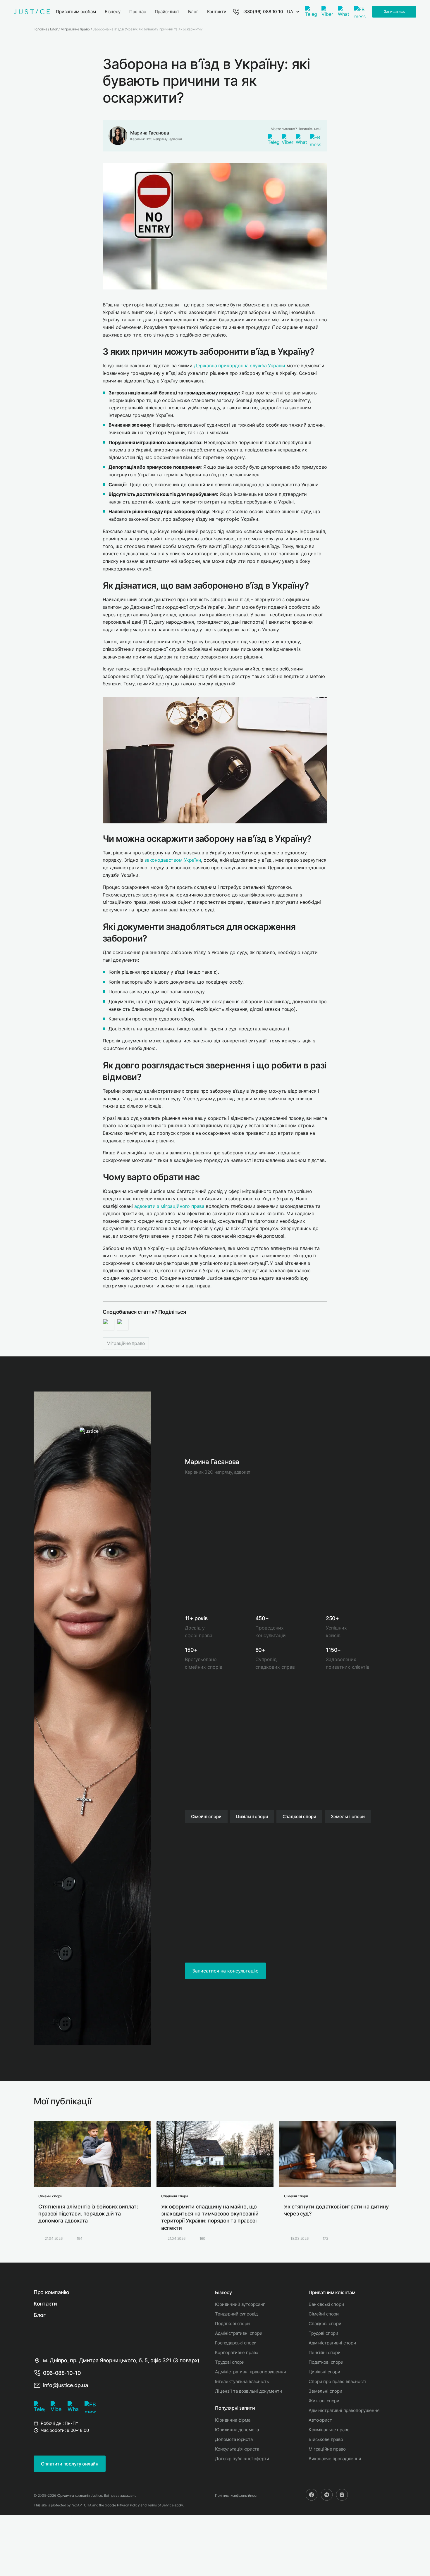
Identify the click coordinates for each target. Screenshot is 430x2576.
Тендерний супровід (236, 2314)
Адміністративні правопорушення (250, 2372)
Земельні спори (325, 2391)
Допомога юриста (234, 2439)
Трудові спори (230, 2362)
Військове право (326, 2439)
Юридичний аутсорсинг (240, 2304)
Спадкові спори (325, 2324)
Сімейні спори (324, 2314)
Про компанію (51, 2292)
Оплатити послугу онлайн (70, 2464)
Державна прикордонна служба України (240, 365)
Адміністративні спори (239, 2333)
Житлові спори (324, 2401)
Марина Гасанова (149, 133)
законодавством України (173, 860)
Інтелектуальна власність (242, 2381)
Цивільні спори (324, 2372)
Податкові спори (232, 2324)
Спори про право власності (337, 2381)
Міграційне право (126, 1343)
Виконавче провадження (335, 2459)
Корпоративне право (237, 2352)
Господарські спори (236, 2343)
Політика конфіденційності (237, 2495)
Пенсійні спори (325, 2352)
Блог (40, 2315)
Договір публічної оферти (242, 2459)
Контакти (45, 2304)
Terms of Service (160, 2505)
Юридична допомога (237, 2430)
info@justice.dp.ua (66, 2385)
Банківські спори (326, 2304)
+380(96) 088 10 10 (262, 12)
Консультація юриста (237, 2449)
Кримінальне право (329, 2430)
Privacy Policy (128, 2505)
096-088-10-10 (62, 2373)
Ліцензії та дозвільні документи (248, 2391)
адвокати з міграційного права (169, 1206)
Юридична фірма (233, 2420)
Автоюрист (320, 2420)
